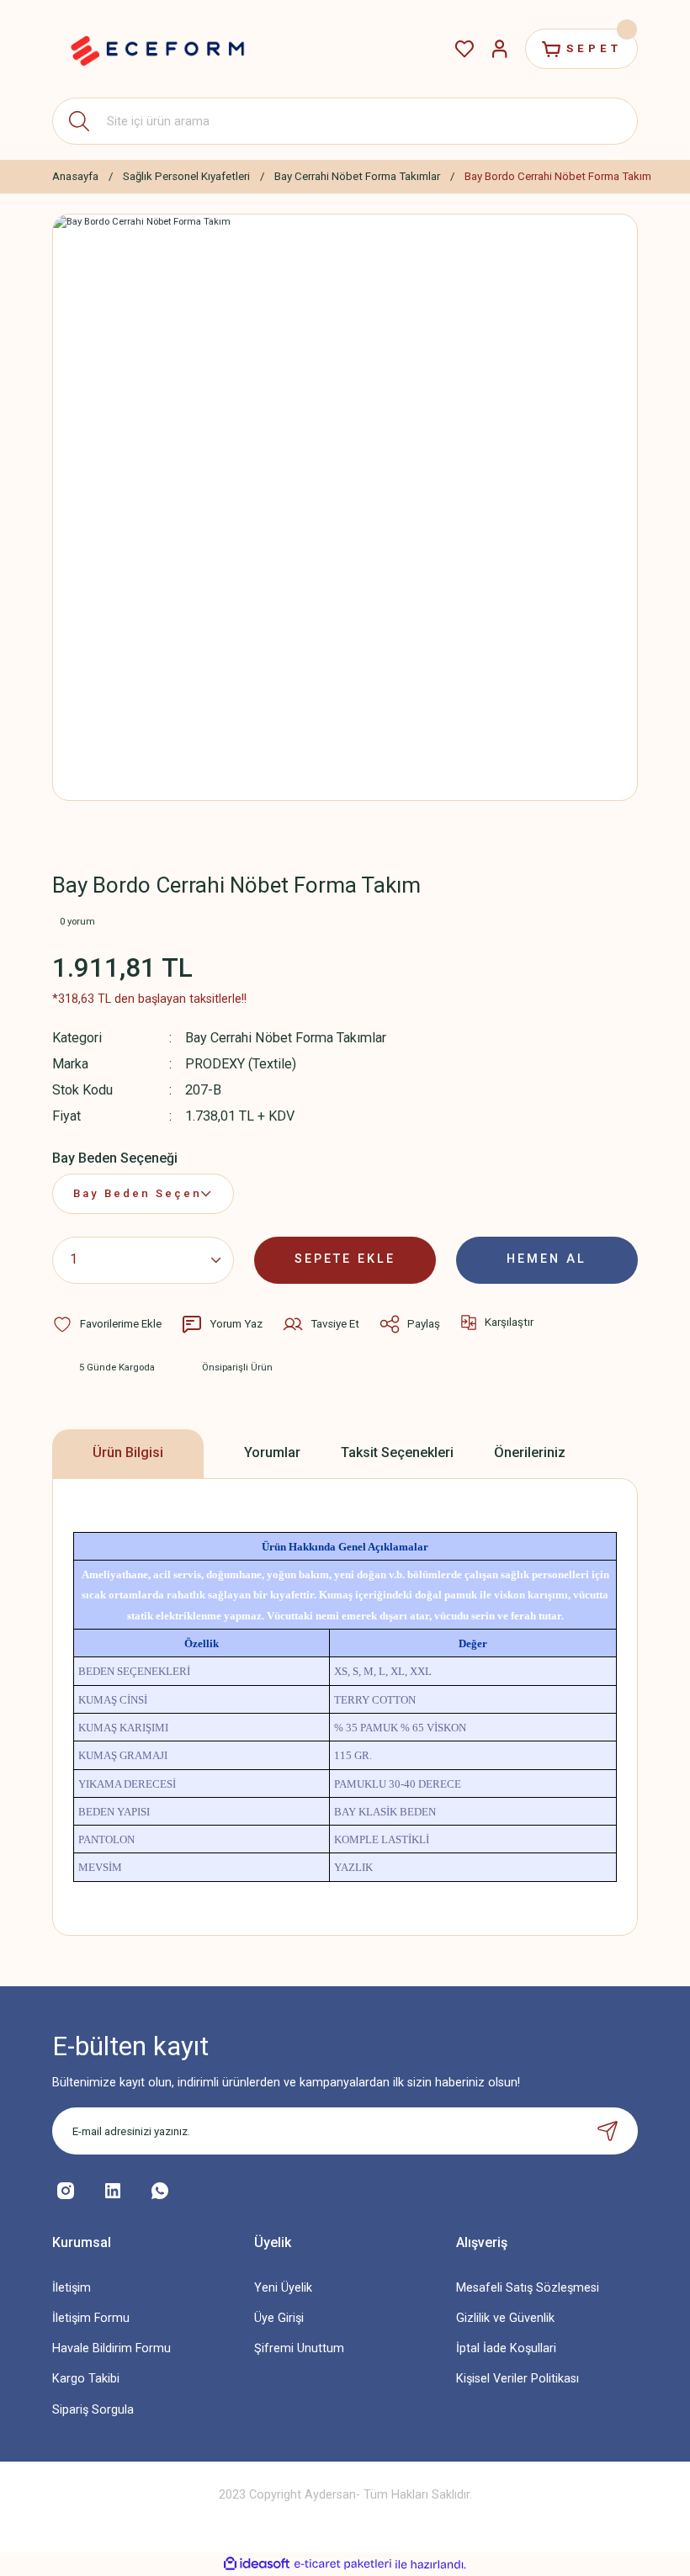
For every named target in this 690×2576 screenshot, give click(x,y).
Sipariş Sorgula (93, 2410)
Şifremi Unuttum (299, 2348)
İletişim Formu (91, 2318)
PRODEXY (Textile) (241, 1064)
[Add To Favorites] (107, 1324)
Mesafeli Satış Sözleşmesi (528, 2288)
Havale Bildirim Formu (111, 2348)
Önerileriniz (530, 1452)
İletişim (72, 2288)
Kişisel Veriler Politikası (517, 2379)
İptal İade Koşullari (506, 2348)
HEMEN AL (547, 1259)
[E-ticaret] (343, 2565)
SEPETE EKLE (345, 1259)
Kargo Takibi (86, 2379)
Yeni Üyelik (283, 2288)
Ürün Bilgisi (128, 1452)
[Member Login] (500, 49)
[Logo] (157, 49)
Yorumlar (272, 1452)
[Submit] (608, 2131)
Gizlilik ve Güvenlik (505, 2318)
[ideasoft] (257, 2564)
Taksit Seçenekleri (397, 1452)
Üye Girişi (279, 2318)
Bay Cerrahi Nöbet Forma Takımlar (286, 1038)
